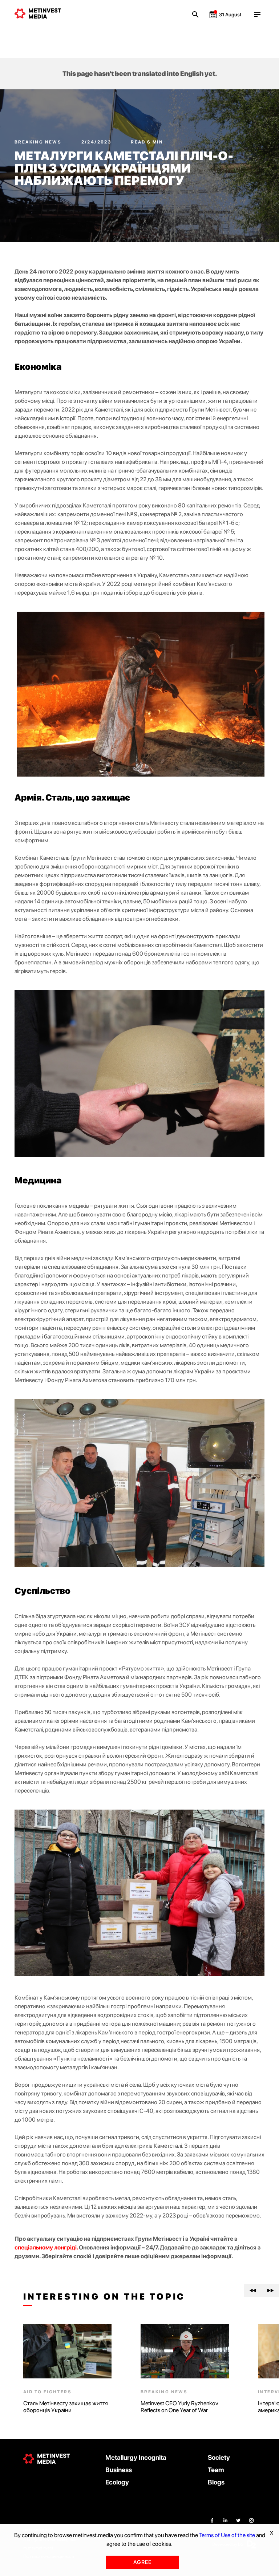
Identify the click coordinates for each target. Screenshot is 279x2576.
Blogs (216, 2482)
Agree (142, 2562)
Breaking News (39, 142)
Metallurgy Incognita (136, 2457)
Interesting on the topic (104, 2297)
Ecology (117, 2482)
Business (119, 2470)
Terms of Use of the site (227, 2535)
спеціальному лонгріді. (46, 2247)
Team (216, 2470)
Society (219, 2457)
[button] (253, 2291)
